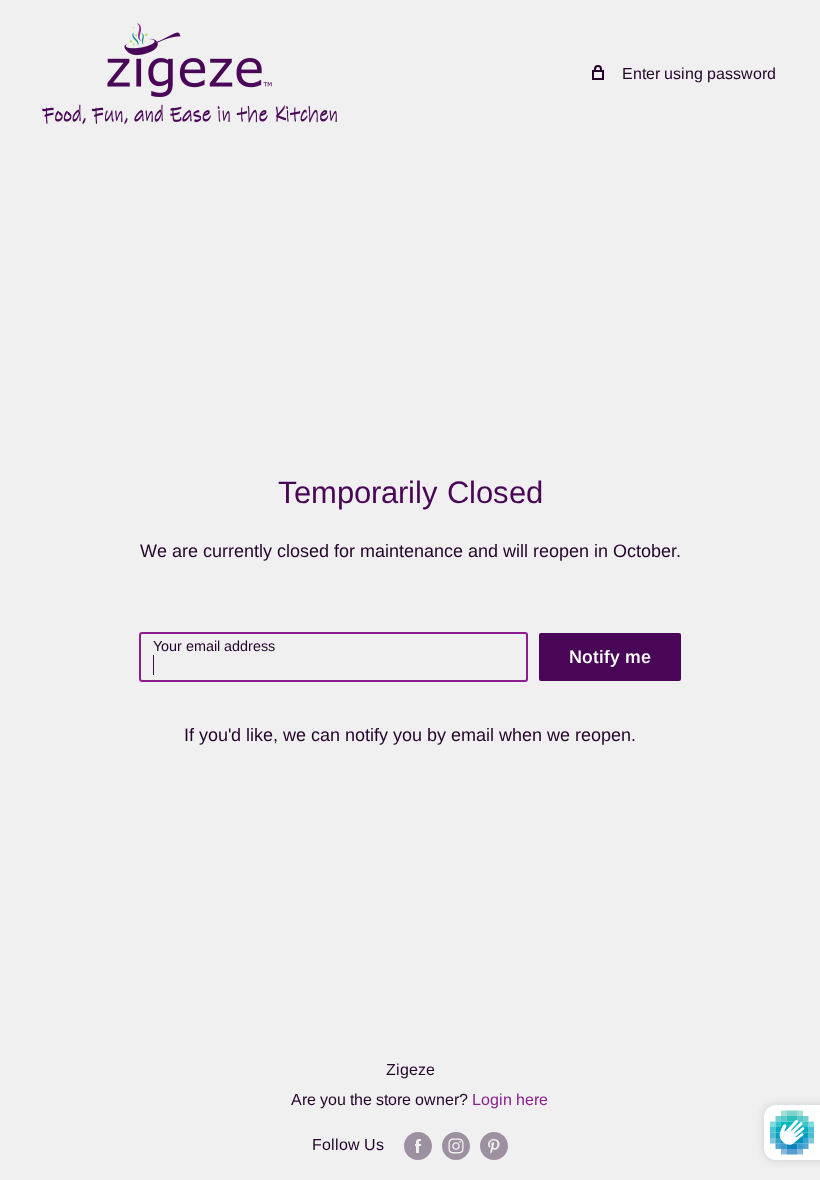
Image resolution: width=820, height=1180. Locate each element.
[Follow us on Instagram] (456, 1145)
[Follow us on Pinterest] (494, 1145)
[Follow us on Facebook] (418, 1145)
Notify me (610, 657)
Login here (510, 1099)
